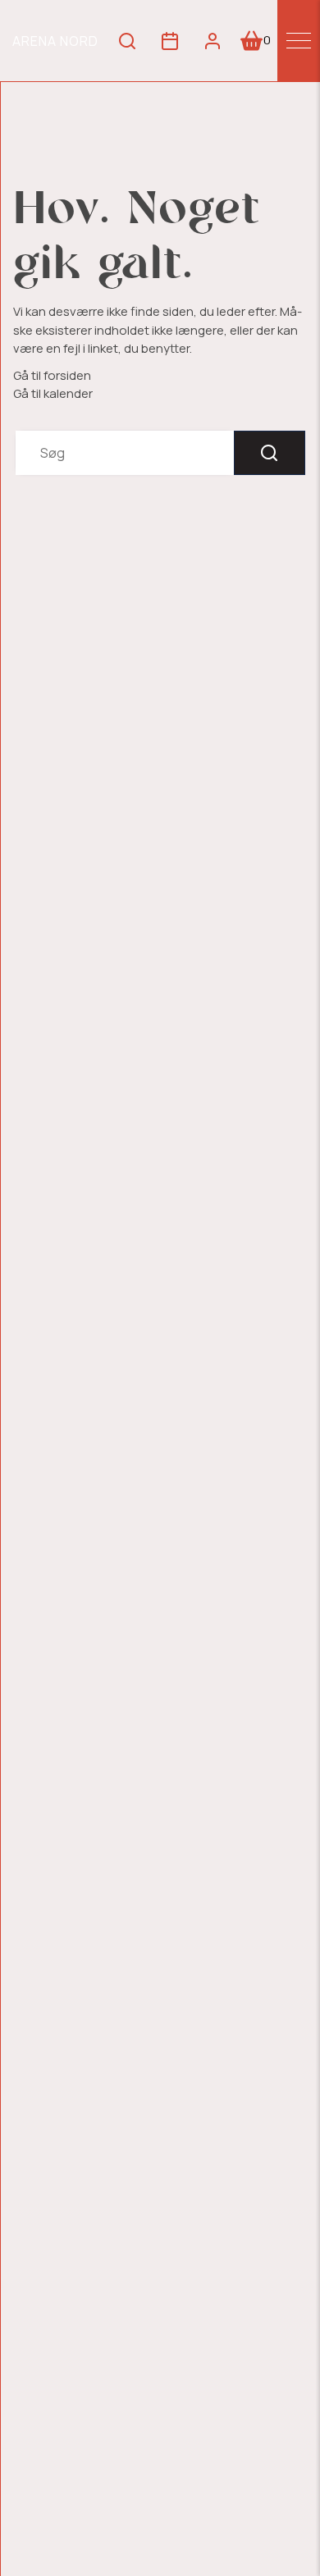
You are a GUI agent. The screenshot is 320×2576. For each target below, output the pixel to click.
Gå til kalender (53, 393)
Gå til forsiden (52, 375)
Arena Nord (55, 41)
